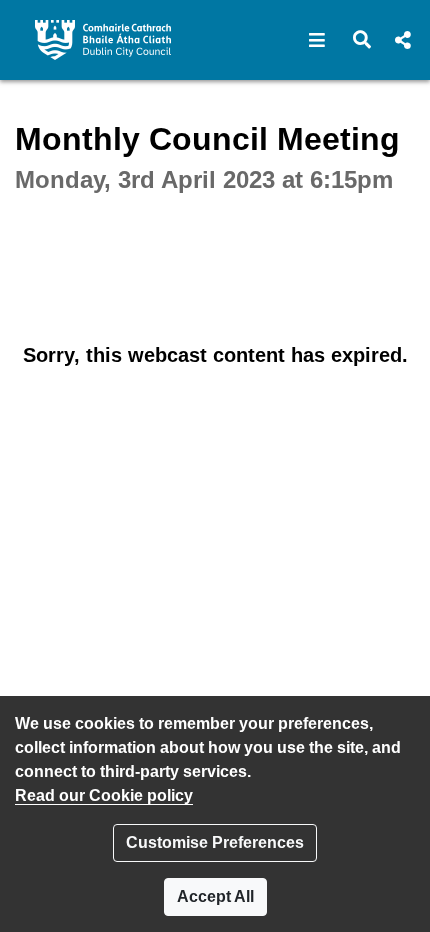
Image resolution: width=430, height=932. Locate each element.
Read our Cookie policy (104, 795)
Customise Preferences (215, 842)
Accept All (215, 896)
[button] (317, 40)
